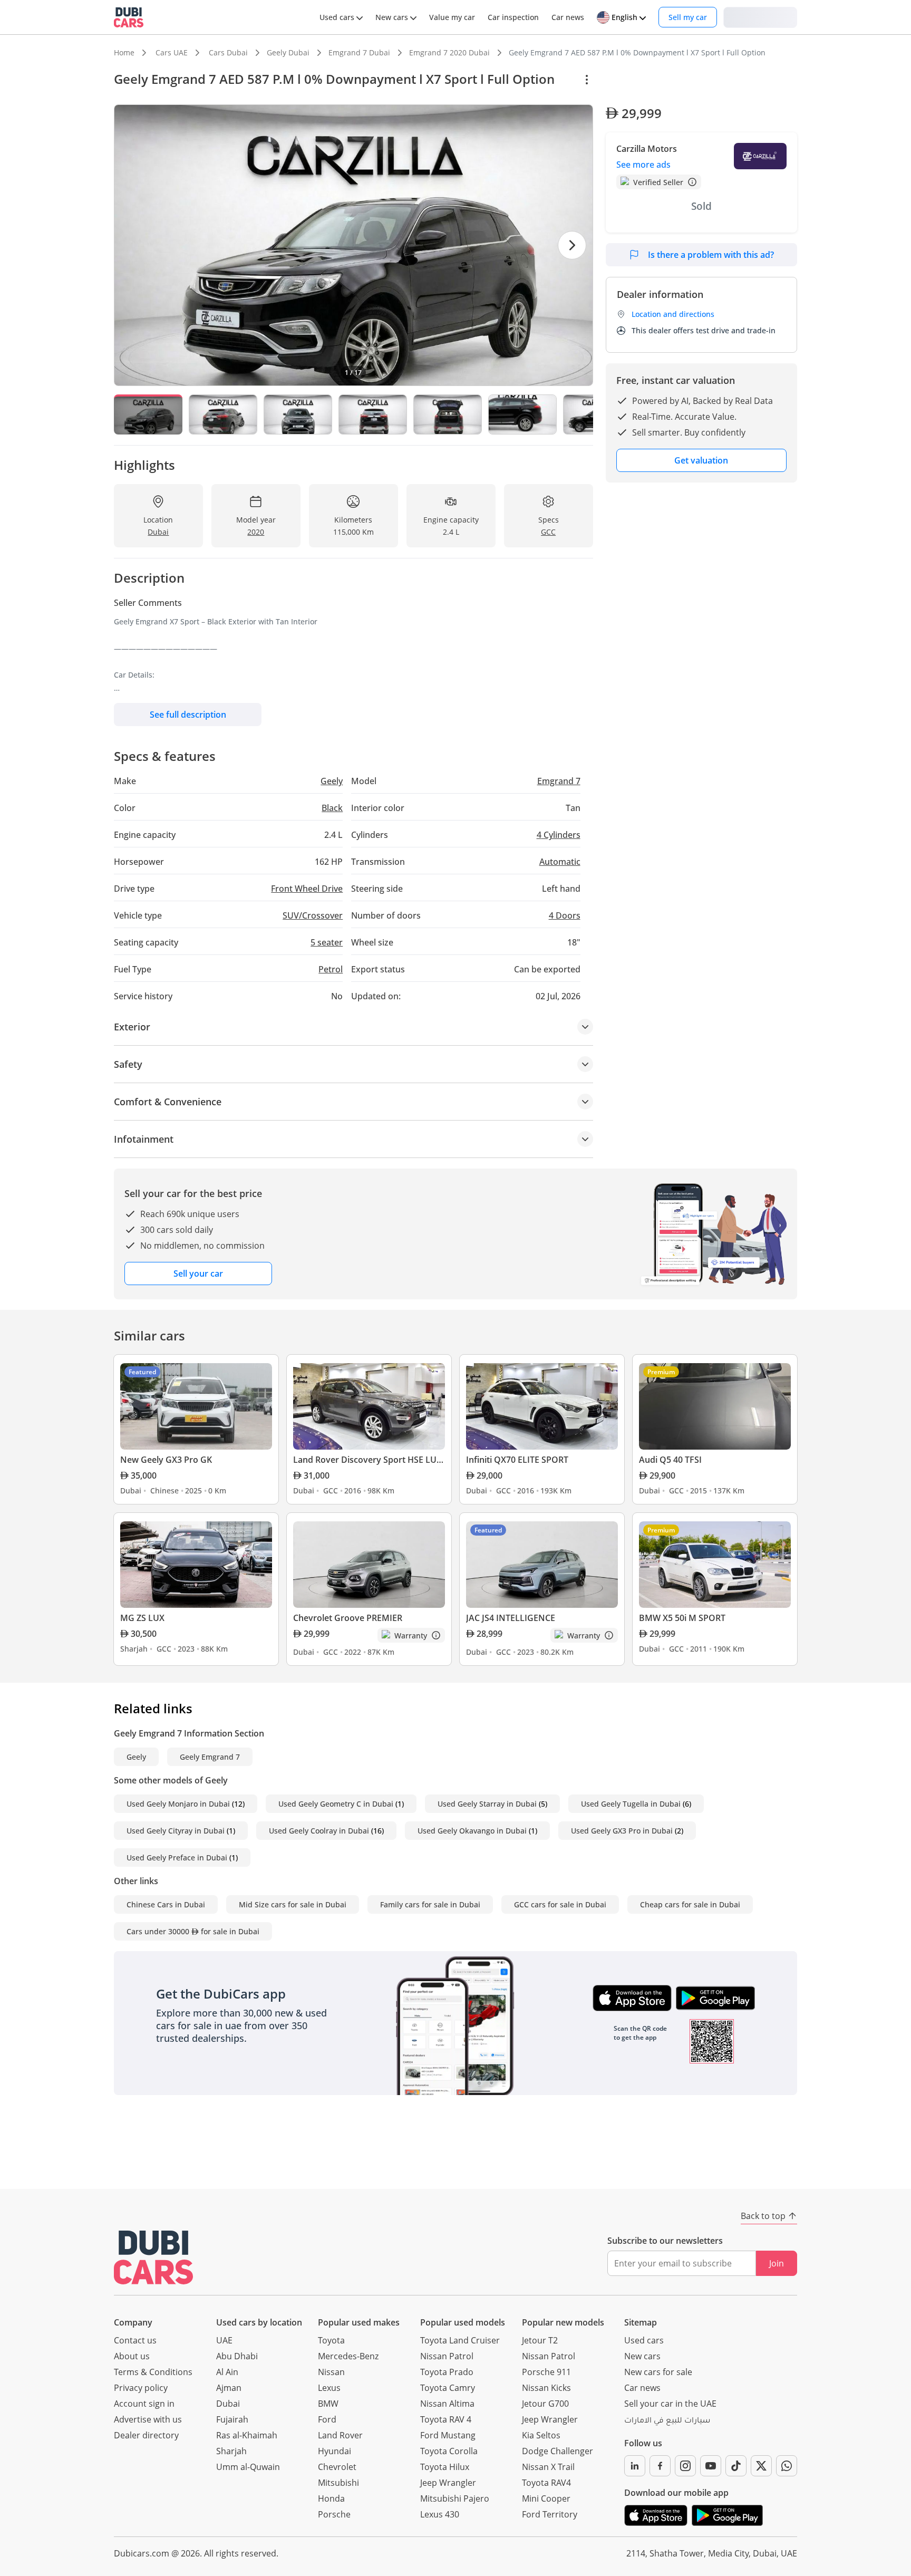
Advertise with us (148, 2419)
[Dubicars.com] (153, 2257)
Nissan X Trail (548, 2467)
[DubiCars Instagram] (685, 2466)
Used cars (644, 2340)
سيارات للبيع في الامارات (667, 2421)
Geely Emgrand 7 (210, 1757)
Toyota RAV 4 (446, 2419)
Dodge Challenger (558, 2451)
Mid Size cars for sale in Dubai (293, 1904)
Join (777, 2263)
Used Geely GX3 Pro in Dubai (622, 1831)
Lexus (329, 2388)
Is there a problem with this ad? (711, 255)
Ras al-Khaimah (247, 2435)
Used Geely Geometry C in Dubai (336, 1804)
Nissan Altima (447, 2404)
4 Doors (565, 915)
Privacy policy (141, 2388)
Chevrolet (337, 2467)
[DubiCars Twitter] (761, 2466)
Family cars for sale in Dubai (430, 1904)
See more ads (643, 165)
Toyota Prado (447, 2372)
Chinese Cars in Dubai (166, 1904)
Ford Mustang (448, 2435)
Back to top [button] (763, 2216)
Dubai (228, 2404)
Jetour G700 (545, 2404)
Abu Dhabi (237, 2356)
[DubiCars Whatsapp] (787, 2466)
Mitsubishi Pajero (455, 2498)
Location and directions (673, 314)
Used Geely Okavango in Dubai (472, 1831)
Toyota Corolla (449, 2451)
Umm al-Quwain (248, 2467)
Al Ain (227, 2372)
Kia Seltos (541, 2435)
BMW (328, 2404)
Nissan (331, 2372)
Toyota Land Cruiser (460, 2340)
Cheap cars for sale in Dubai (690, 1904)
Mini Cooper (546, 2498)
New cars (642, 2356)
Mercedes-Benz (348, 2356)
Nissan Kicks (546, 2388)
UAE (224, 2340)
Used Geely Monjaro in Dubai (178, 1804)
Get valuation (701, 460)
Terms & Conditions (153, 2372)
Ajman (229, 2388)
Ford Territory (550, 2514)
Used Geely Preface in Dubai (177, 1858)
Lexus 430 (440, 2514)
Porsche (334, 2514)
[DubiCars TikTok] (736, 2466)
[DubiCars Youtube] (711, 2466)
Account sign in (144, 2404)
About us (132, 2356)
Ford (327, 2419)
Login (760, 17)
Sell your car (198, 1273)
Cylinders (559, 835)
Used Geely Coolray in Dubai (319, 1831)
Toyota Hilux (445, 2467)
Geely (136, 1757)
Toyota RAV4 (546, 2483)
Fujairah (232, 2419)
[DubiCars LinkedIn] (635, 2466)
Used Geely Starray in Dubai (487, 1804)
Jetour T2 (540, 2340)
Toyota (331, 2340)
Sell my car (688, 17)
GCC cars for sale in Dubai (560, 1904)
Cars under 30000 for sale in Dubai (193, 1931)
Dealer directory (146, 2435)
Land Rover (340, 2435)
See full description (188, 715)
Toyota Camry (448, 2388)
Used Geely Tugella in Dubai (631, 1804)
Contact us (135, 2340)
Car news (642, 2388)
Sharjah (231, 2451)
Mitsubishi (338, 2483)
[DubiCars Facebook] (660, 2466)
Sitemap (641, 2322)
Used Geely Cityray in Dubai (176, 1831)
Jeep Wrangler (448, 2483)
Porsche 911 (546, 2372)
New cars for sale (658, 2372)
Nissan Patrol (447, 2356)
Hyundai (335, 2451)
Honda (331, 2498)
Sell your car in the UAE (670, 2404)
